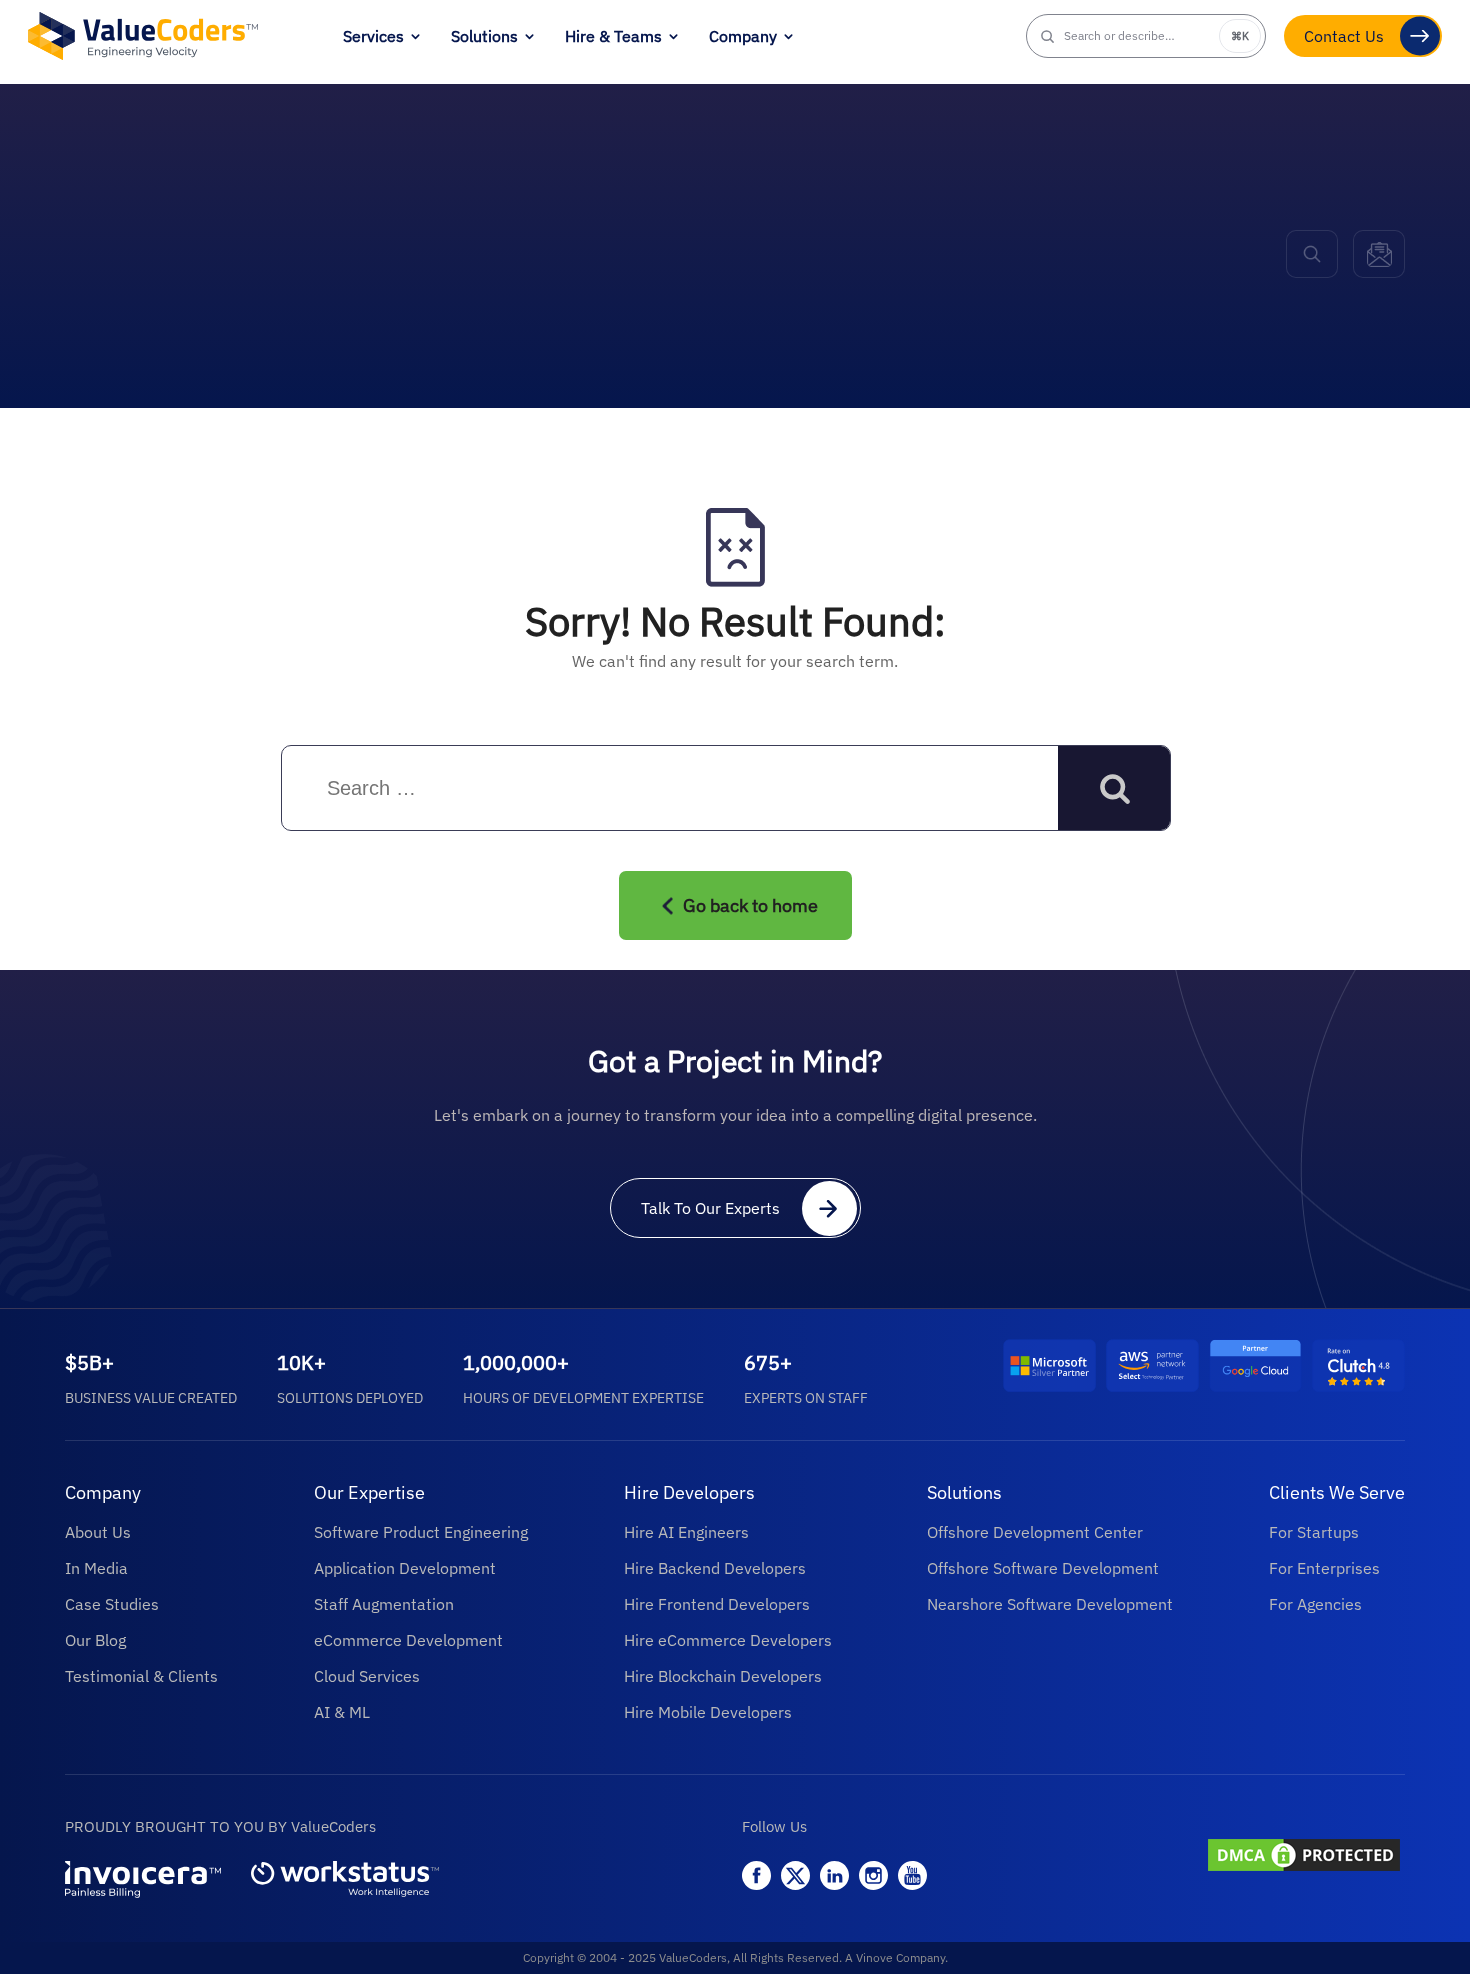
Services (373, 36)
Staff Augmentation (384, 1604)
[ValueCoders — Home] (143, 35)
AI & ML (342, 1712)
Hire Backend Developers (715, 1568)
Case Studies (112, 1604)
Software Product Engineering (421, 1532)
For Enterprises (1324, 1568)
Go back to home (750, 905)
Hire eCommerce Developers (728, 1640)
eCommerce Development (408, 1640)
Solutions (484, 36)
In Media (96, 1568)
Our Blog (95, 1640)
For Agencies (1315, 1604)
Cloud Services (367, 1676)
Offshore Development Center (1035, 1532)
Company (743, 36)
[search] (1312, 254)
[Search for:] (459, 789)
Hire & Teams (613, 36)
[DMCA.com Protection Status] (1304, 1857)
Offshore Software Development (1043, 1568)
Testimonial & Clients (141, 1676)
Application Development (405, 1568)
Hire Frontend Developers (717, 1604)
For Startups (1314, 1532)
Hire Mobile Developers (708, 1712)
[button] (1146, 36)
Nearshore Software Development (1050, 1604)
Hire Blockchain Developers (723, 1676)
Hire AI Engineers (686, 1532)
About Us (98, 1532)
